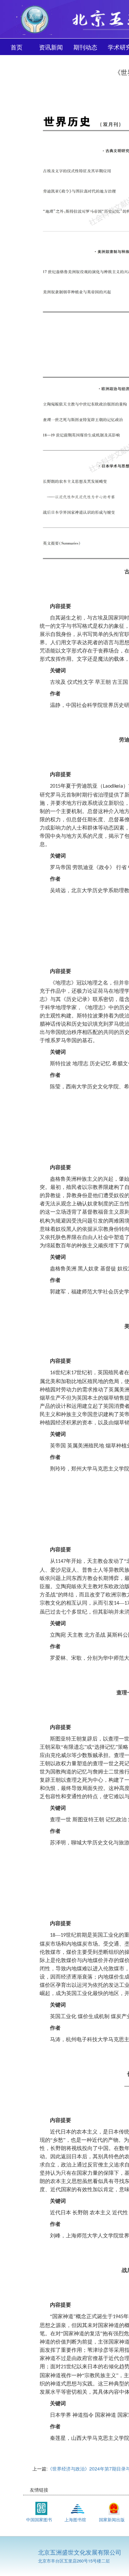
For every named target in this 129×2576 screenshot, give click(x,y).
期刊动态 (85, 47)
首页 (17, 47)
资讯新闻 (51, 47)
